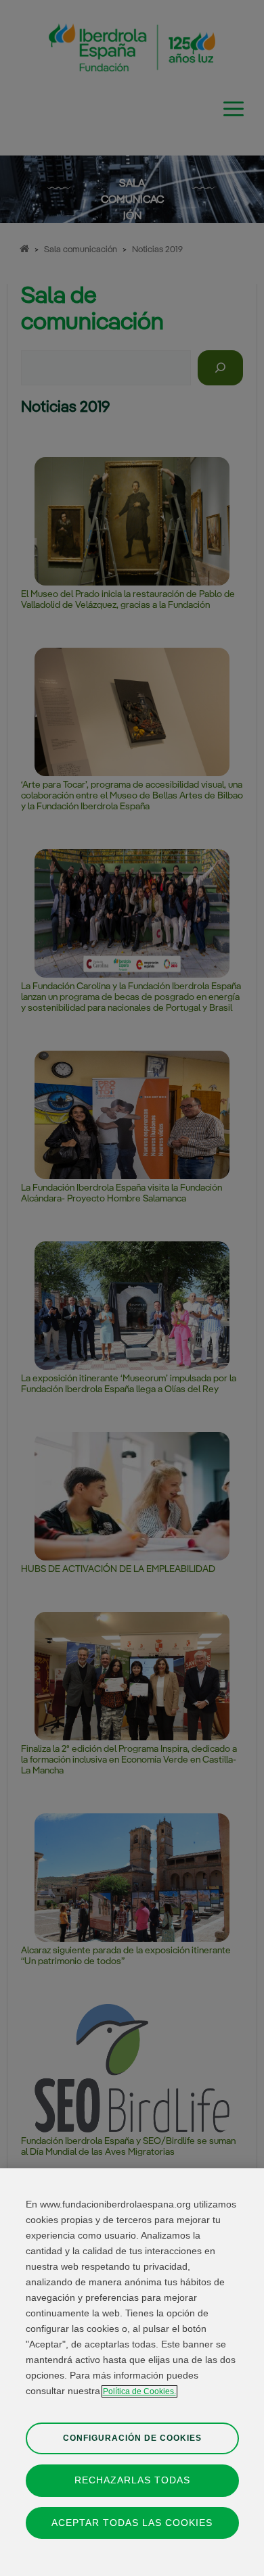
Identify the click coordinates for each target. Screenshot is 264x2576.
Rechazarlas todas (132, 2480)
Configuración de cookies (132, 2438)
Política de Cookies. (139, 2391)
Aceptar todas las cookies (132, 2523)
